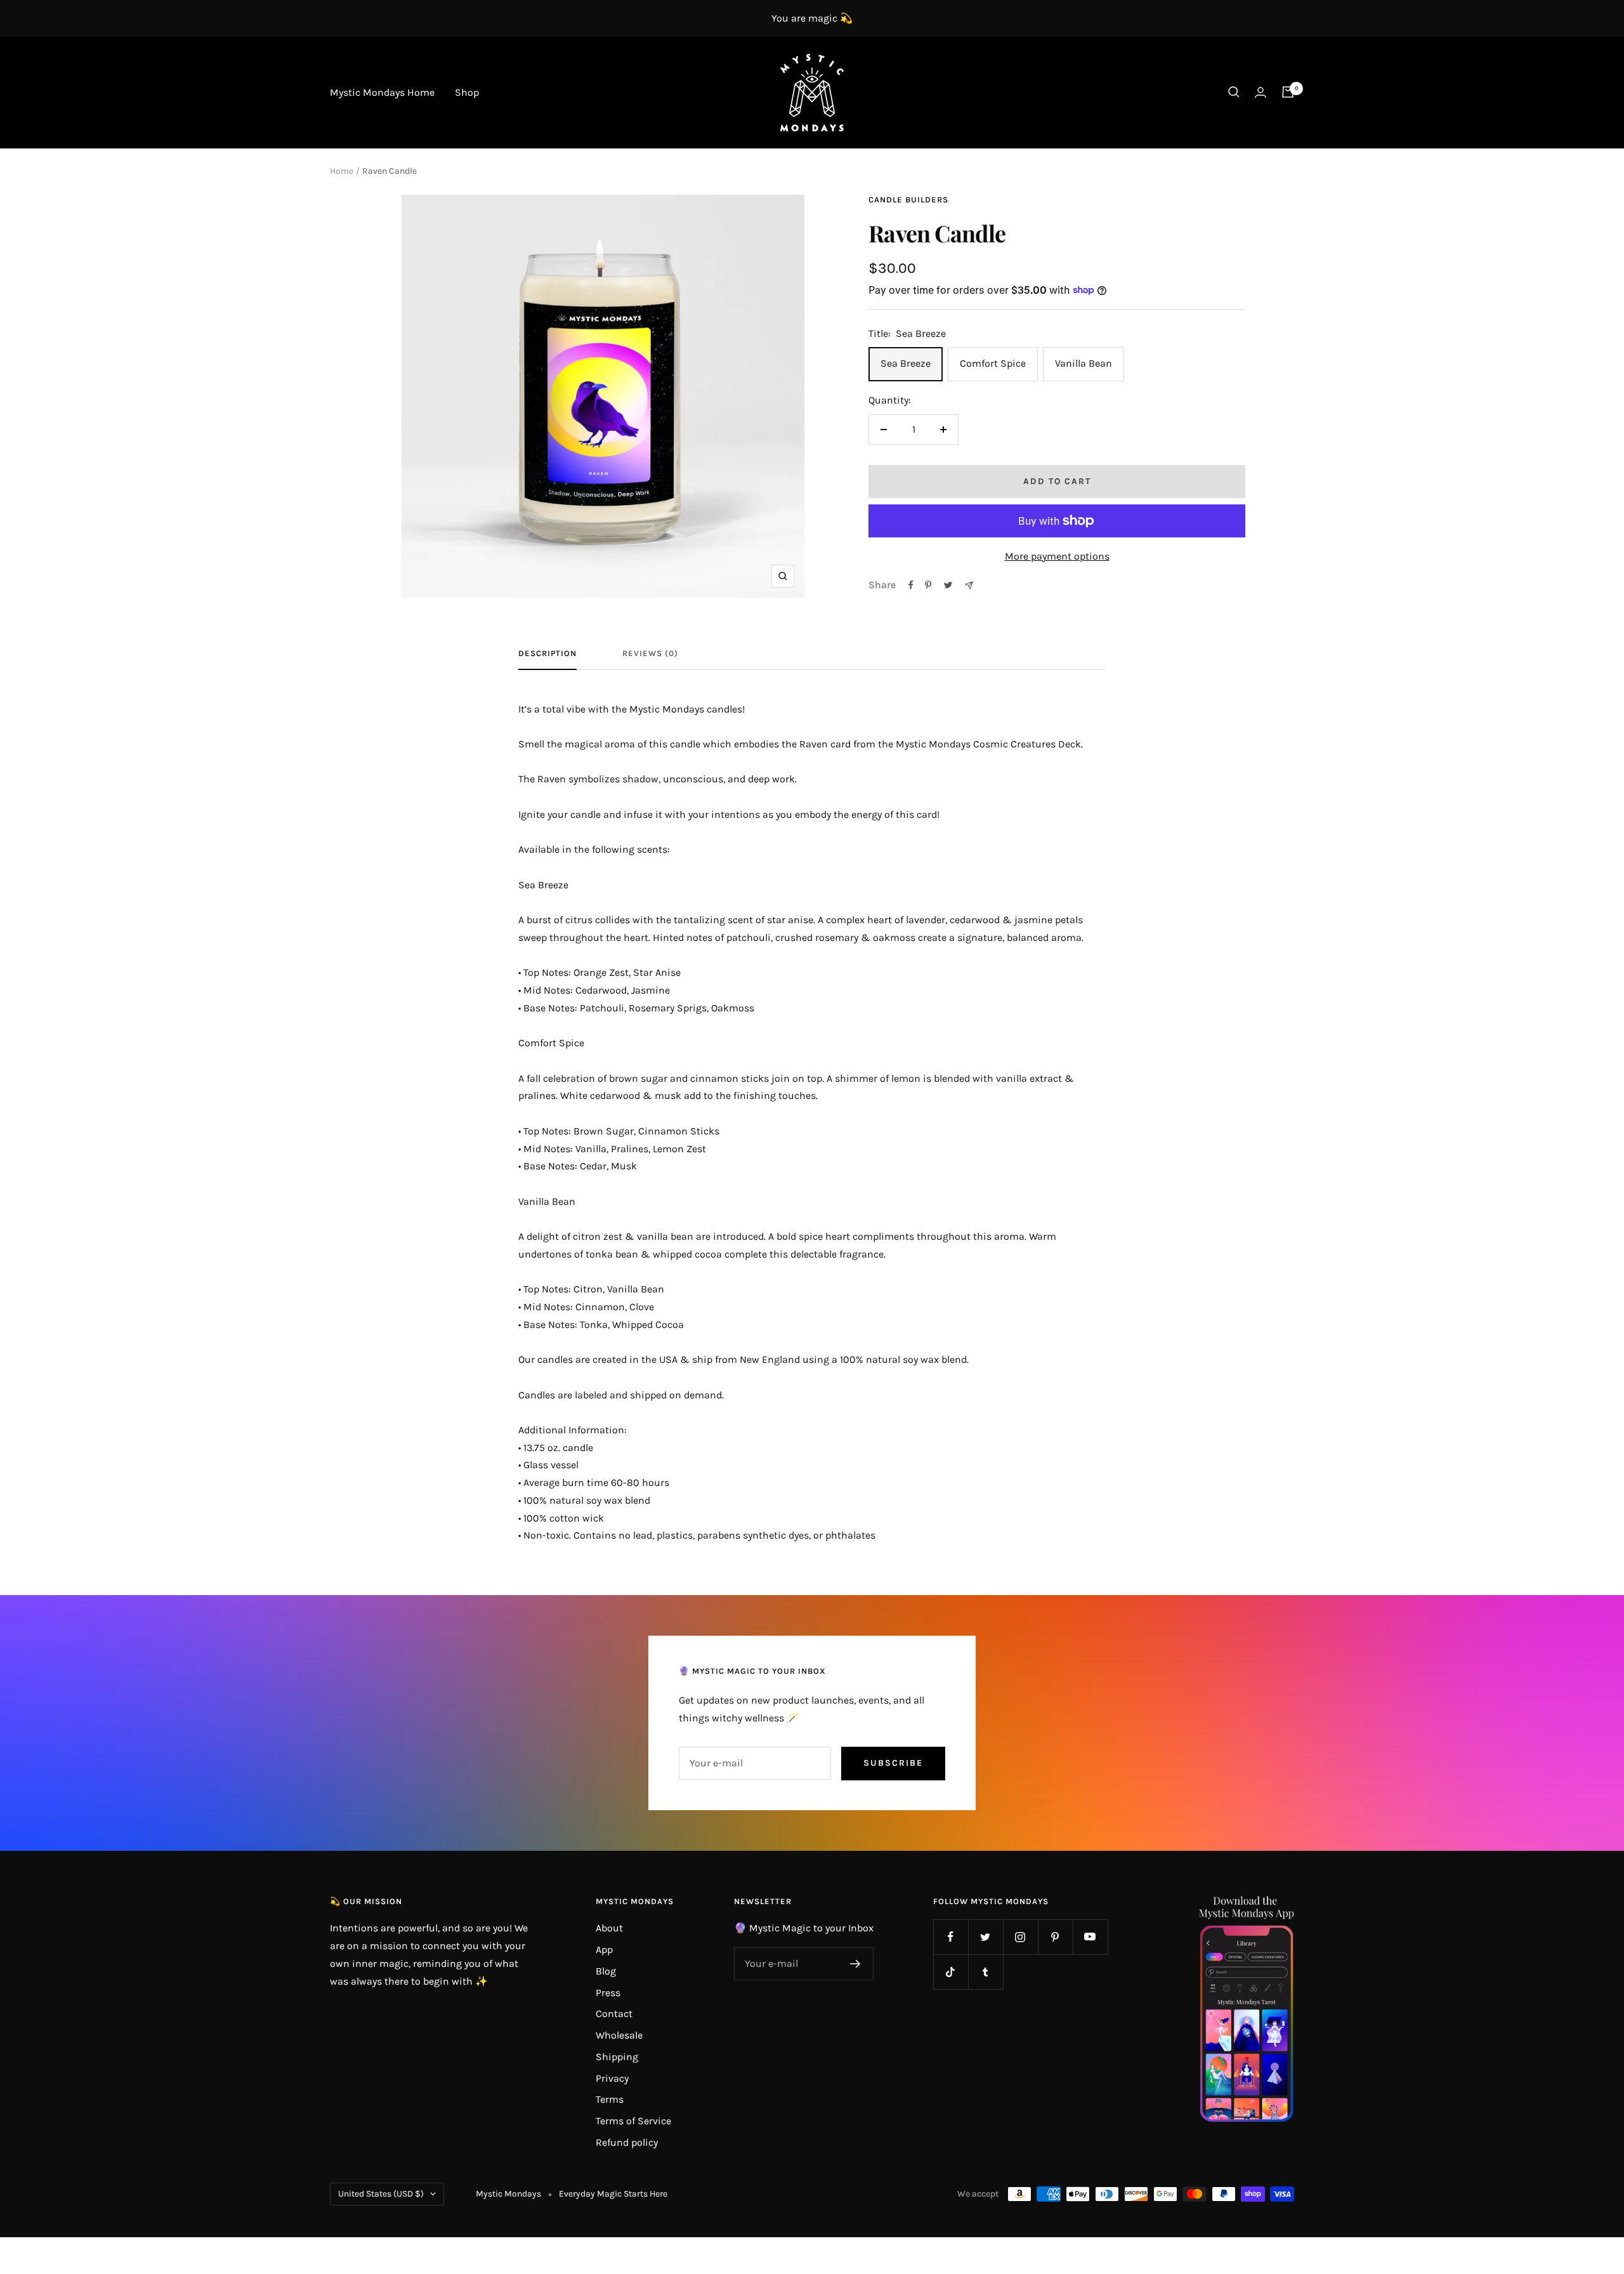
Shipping (617, 2057)
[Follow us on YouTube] (1090, 1937)
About (609, 1928)
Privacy (612, 2078)
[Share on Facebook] (911, 585)
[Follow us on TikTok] (951, 1972)
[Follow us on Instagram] (1020, 1937)
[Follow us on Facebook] (951, 1937)
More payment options (1057, 556)
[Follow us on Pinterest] (1055, 1937)
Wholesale (619, 2035)
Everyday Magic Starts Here (613, 2194)
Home (342, 171)
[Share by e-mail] (969, 585)
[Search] (1234, 92)
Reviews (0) (650, 653)
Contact (614, 2014)
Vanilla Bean (1084, 363)
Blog (606, 1971)
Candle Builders (908, 200)
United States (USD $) (381, 2194)
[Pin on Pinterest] (928, 585)
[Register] (855, 1964)
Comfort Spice (993, 363)
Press (608, 1993)
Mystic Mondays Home (382, 92)
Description (547, 653)
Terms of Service (633, 2121)
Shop (467, 92)
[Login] (1261, 92)
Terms (610, 2099)
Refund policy (627, 2142)
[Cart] (1288, 92)
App (604, 1949)
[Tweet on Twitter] (948, 585)
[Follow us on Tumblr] (986, 1972)
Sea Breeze (906, 363)
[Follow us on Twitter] (986, 1937)
